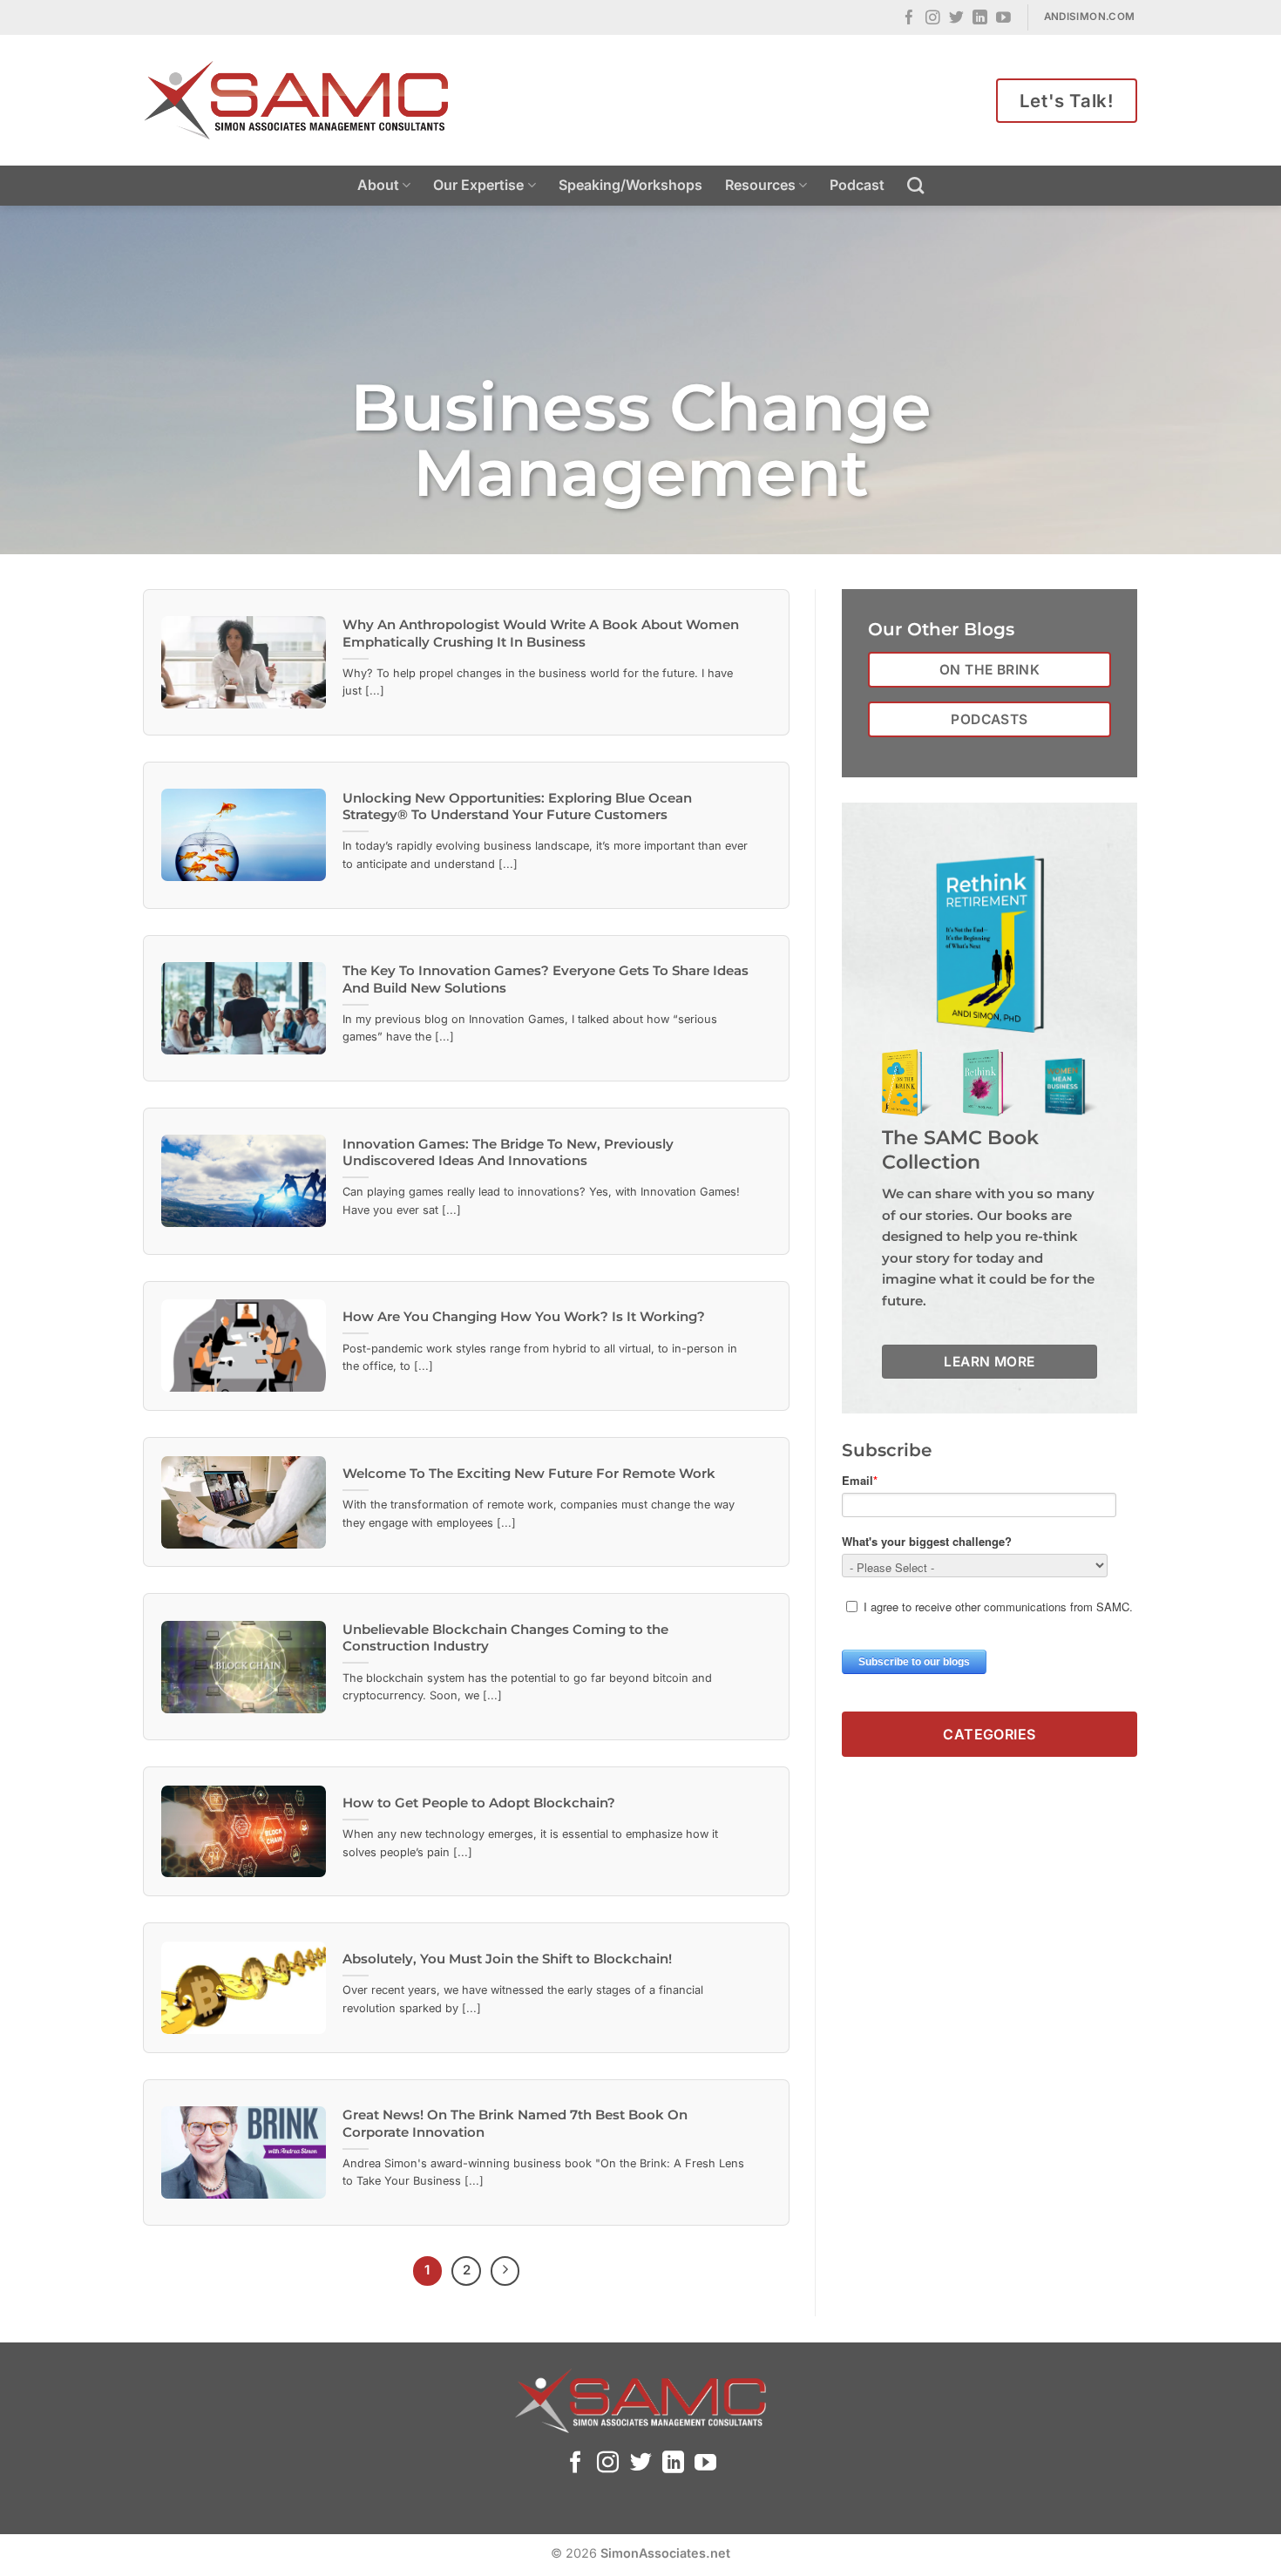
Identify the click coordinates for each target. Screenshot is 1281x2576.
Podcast (857, 185)
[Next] (505, 2271)
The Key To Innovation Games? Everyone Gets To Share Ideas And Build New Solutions (546, 979)
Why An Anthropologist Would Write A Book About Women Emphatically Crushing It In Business (541, 633)
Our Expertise (478, 185)
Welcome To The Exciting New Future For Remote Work (529, 1474)
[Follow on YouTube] (1003, 19)
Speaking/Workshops (630, 185)
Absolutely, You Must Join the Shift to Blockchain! (507, 1959)
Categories (990, 1733)
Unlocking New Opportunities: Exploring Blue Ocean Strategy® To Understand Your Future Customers (517, 807)
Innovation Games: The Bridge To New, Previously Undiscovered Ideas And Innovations (508, 1152)
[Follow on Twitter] (956, 19)
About (378, 185)
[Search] (915, 185)
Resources (760, 185)
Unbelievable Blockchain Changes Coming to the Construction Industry (505, 1638)
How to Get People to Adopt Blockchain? (479, 1803)
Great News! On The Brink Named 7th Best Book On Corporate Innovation (515, 2123)
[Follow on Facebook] (909, 19)
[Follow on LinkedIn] (980, 19)
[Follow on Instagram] (933, 19)
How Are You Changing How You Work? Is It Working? (524, 1317)
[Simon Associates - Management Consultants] (296, 100)
